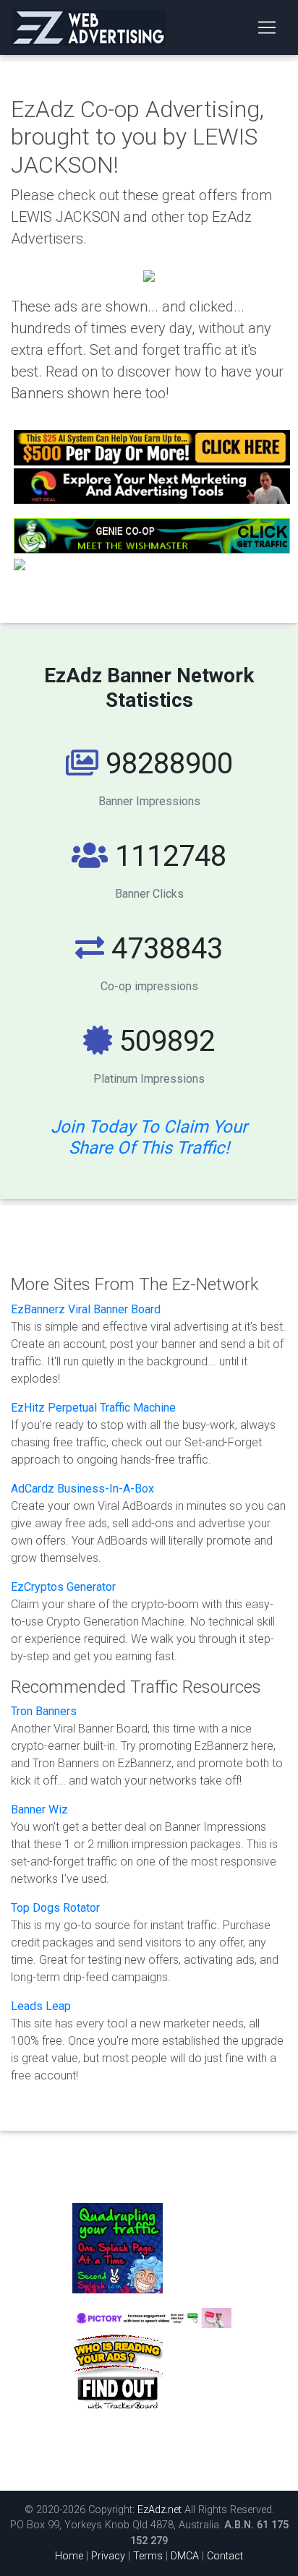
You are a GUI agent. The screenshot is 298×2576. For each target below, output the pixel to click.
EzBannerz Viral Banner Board (86, 1309)
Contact (225, 2556)
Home (69, 2556)
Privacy (108, 2556)
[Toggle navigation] (267, 27)
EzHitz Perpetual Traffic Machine (93, 1408)
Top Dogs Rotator (55, 1908)
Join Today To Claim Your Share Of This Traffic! (149, 1137)
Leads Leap (41, 2006)
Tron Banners (44, 1711)
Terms (148, 2556)
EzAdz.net (159, 2510)
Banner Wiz (39, 1809)
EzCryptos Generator (63, 1587)
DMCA (186, 2556)
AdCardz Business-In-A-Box (82, 1489)
